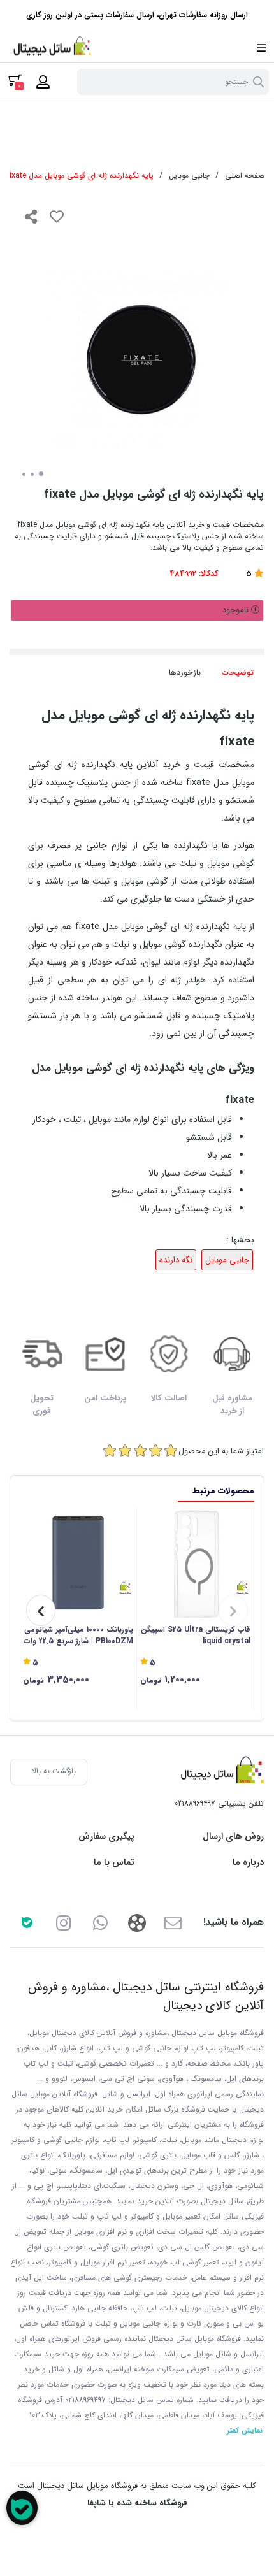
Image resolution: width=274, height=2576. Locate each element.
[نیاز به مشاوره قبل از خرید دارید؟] (22, 2508)
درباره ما (248, 1863)
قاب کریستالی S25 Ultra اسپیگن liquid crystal (196, 1636)
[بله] (27, 1922)
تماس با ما (114, 1863)
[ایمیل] (173, 1922)
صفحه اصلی (245, 176)
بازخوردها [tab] (185, 673)
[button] (233, 1610)
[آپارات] (137, 1922)
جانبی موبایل (189, 176)
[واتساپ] (100, 1922)
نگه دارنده (176, 1260)
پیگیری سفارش (106, 1837)
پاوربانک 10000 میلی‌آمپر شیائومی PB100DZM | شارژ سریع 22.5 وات (78, 1636)
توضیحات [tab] (237, 673)
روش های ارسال (233, 1837)
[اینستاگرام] (63, 1922)
